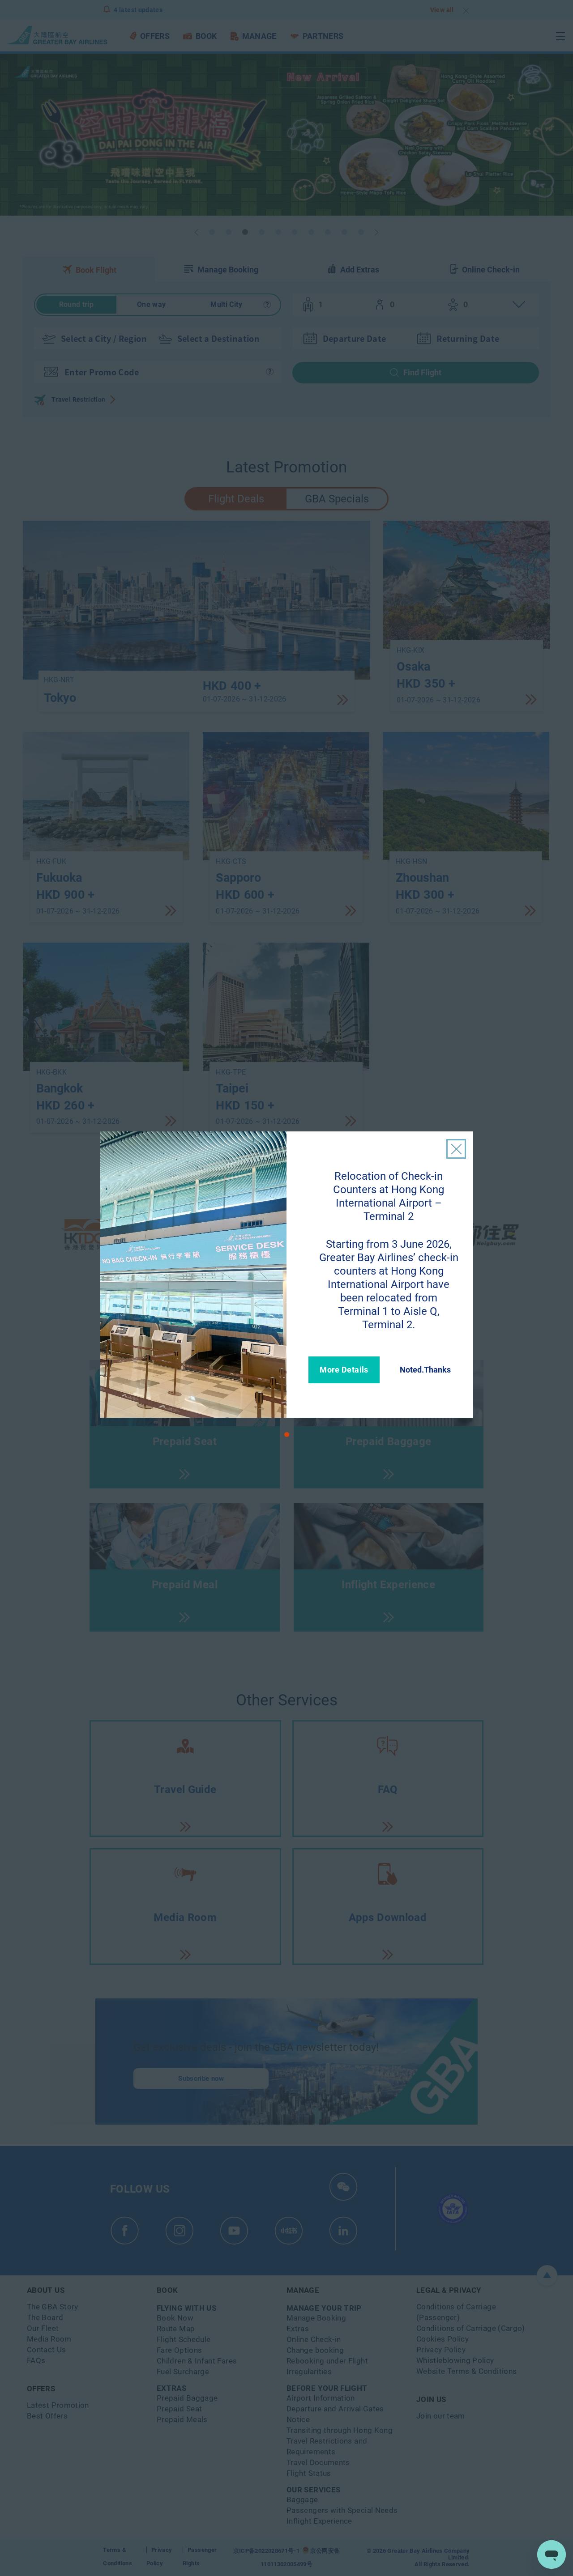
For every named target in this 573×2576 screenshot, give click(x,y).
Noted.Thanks (425, 1370)
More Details (344, 1370)
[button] (287, 1435)
